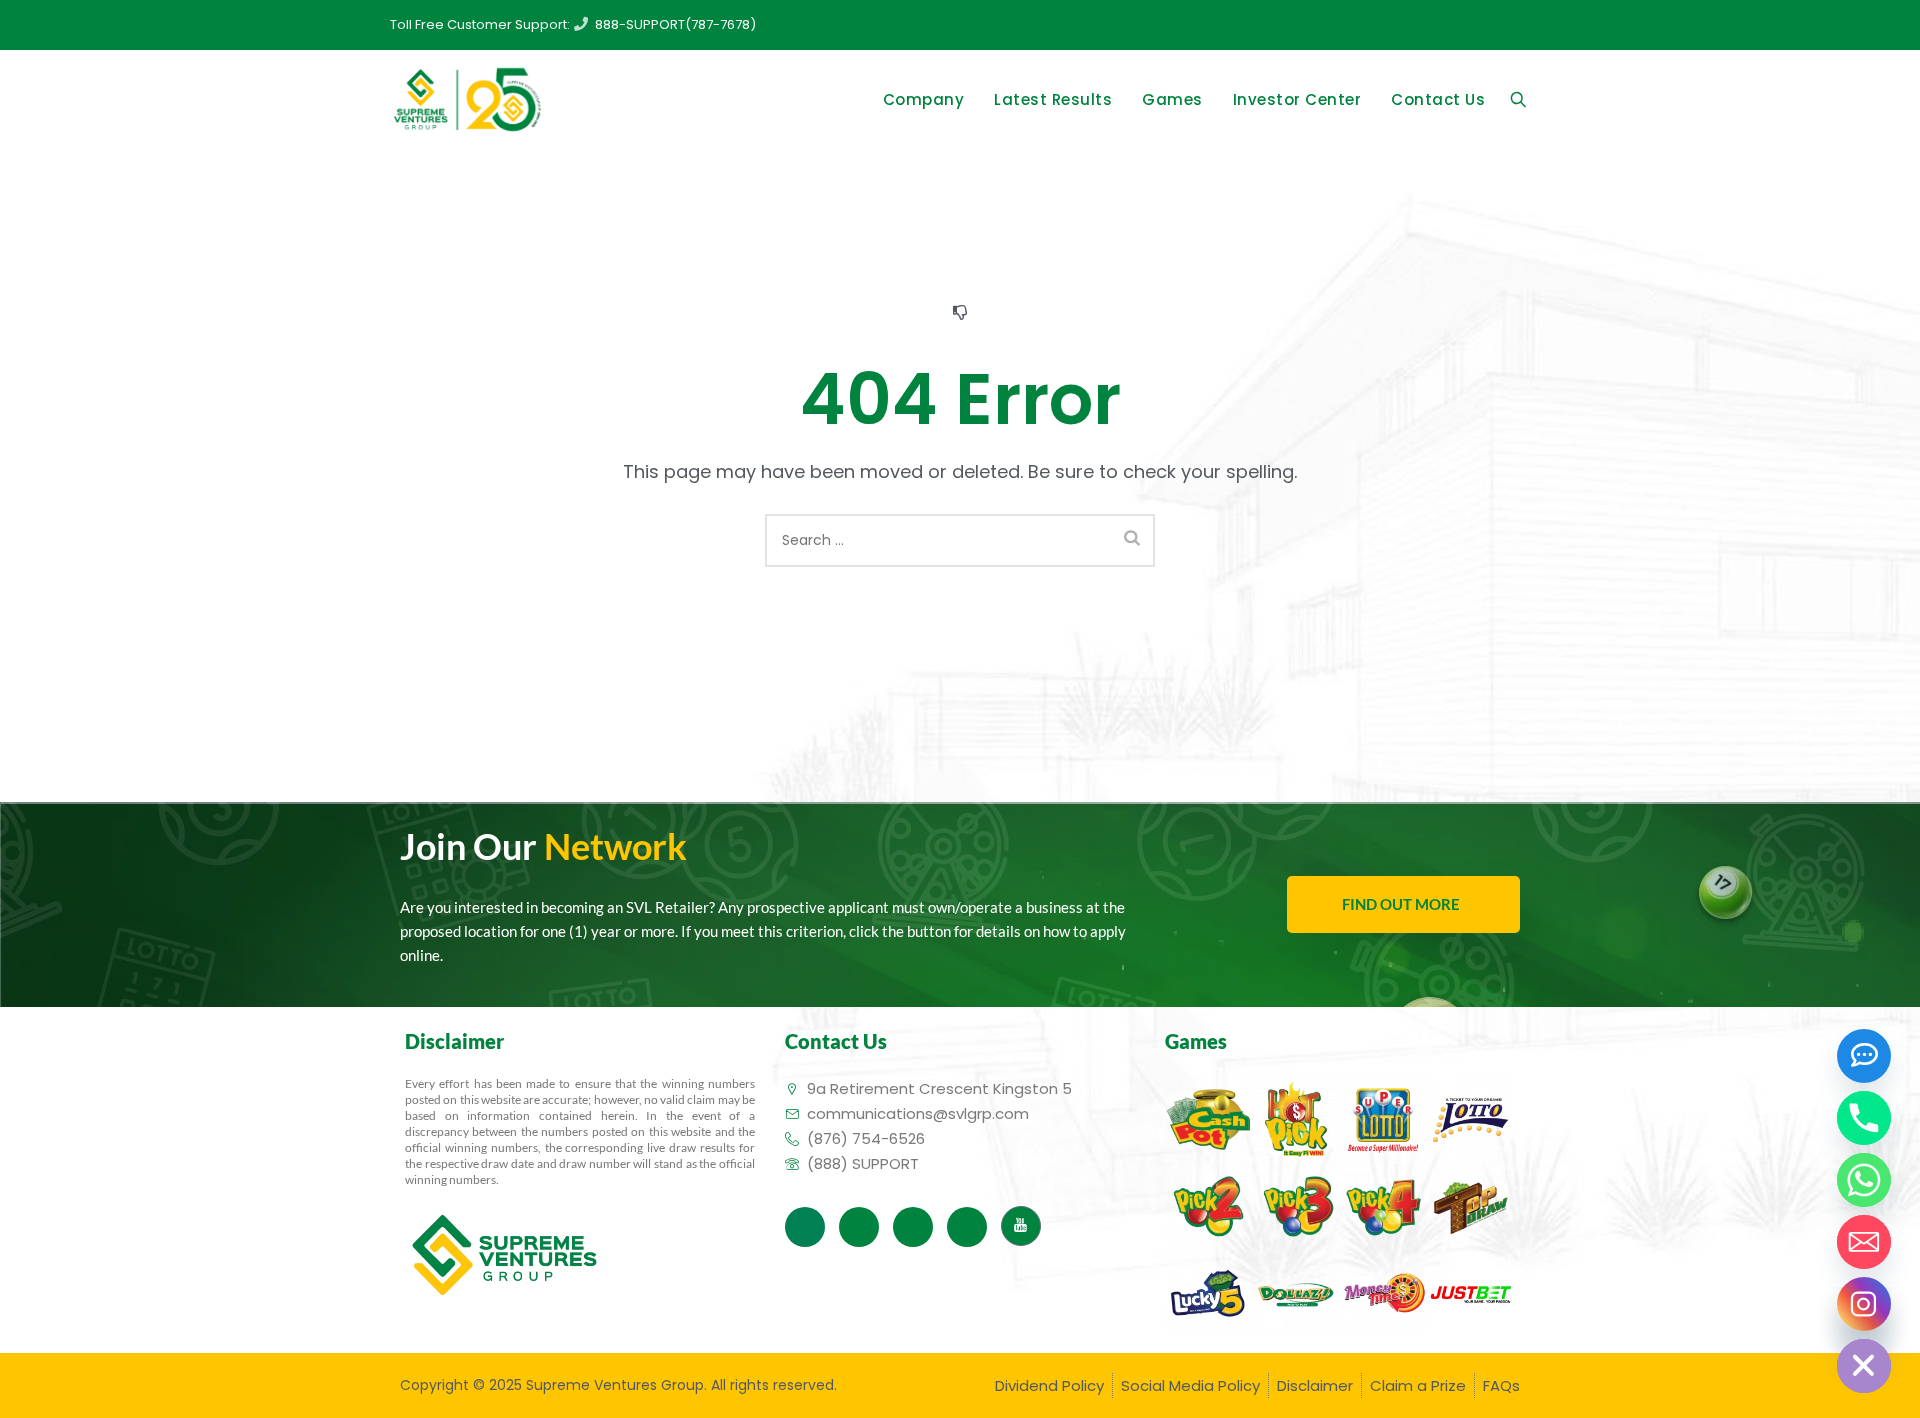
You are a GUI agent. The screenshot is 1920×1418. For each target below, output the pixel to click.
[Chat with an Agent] (1864, 1056)
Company (924, 99)
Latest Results (1053, 99)
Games (1172, 99)
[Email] (1864, 1242)
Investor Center (1297, 99)
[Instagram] (967, 1227)
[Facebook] (805, 1227)
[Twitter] (859, 1227)
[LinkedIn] (913, 1227)
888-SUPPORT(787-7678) (675, 24)
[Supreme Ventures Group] (467, 100)
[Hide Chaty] (1864, 1366)
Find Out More (1401, 904)
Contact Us (1438, 99)
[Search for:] (960, 540)
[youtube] (1021, 1226)
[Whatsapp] (1864, 1180)
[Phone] (1864, 1118)
